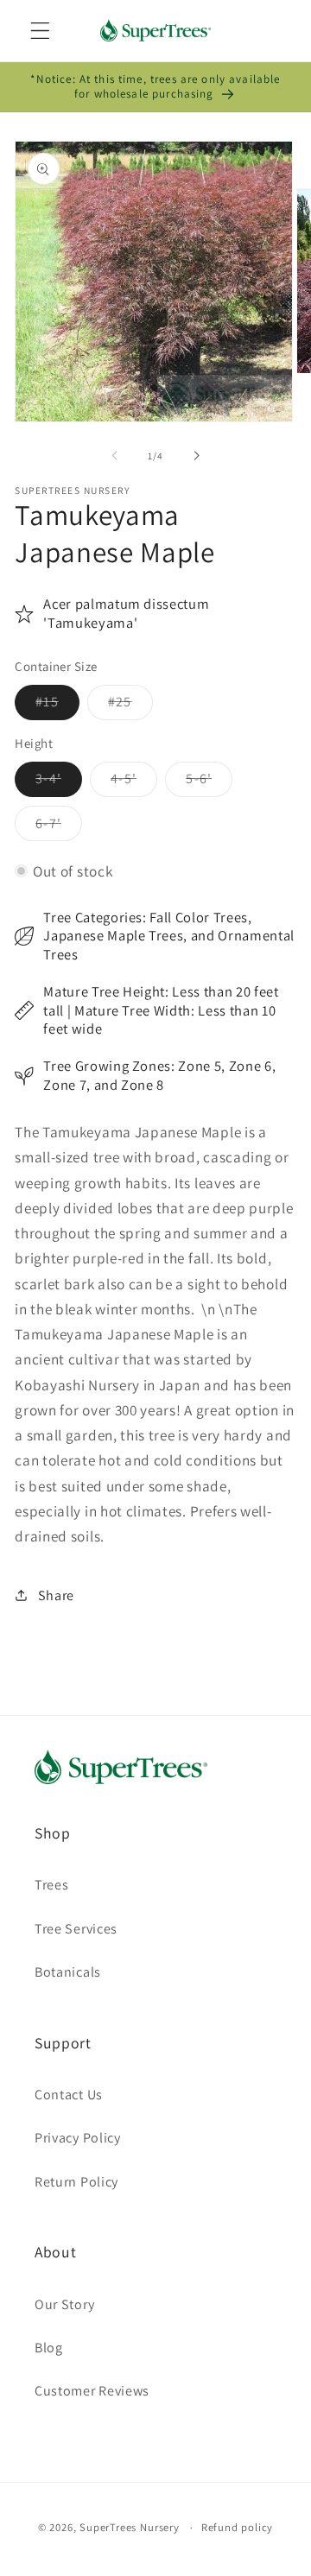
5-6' (209, 783)
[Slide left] (115, 456)
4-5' (134, 783)
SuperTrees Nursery (130, 2527)
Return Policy (76, 2182)
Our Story (64, 2304)
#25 (130, 706)
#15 (57, 706)
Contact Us (69, 2095)
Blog (49, 2348)
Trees (51, 1885)
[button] (40, 31)
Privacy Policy (78, 2138)
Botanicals (68, 1972)
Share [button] (56, 1595)
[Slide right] (196, 456)
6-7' (59, 827)
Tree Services (76, 1929)
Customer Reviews (92, 2391)
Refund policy (237, 2527)
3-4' (59, 783)
